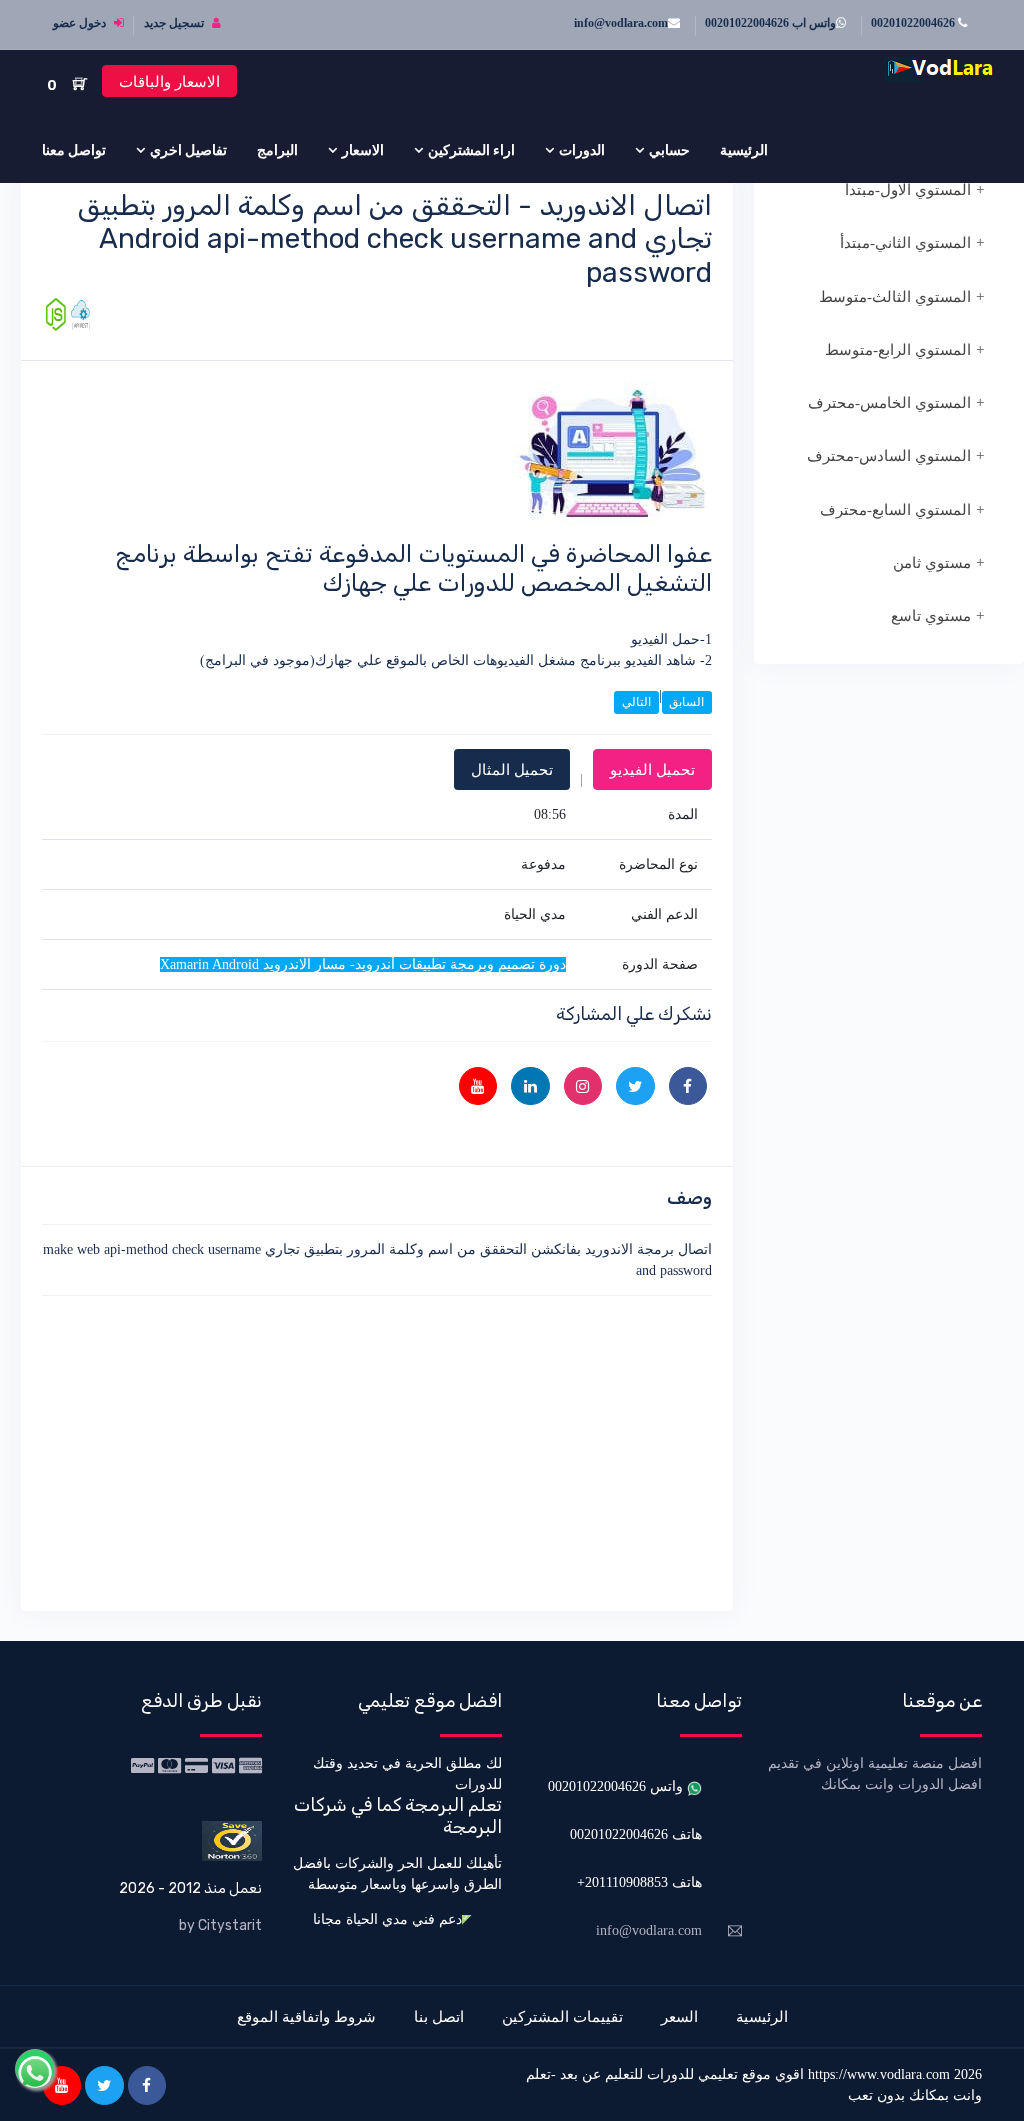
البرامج (277, 150)
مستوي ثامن (932, 563)
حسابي (669, 150)
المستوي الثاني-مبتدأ (905, 243)
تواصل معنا (74, 150)
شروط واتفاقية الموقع (306, 2016)
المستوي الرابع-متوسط (898, 350)
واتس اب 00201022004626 (770, 23)
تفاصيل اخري (188, 150)
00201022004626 (914, 23)
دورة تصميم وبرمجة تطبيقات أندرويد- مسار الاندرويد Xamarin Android (363, 964)
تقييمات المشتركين (562, 2016)
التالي (636, 702)
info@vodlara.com (621, 23)
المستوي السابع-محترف (895, 510)
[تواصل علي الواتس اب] (35, 2069)
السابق (686, 702)
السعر (679, 2016)
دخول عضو (81, 23)
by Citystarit (220, 1925)
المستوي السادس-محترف (889, 456)
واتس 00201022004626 (617, 1786)
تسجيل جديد (175, 23)
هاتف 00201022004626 (636, 1834)
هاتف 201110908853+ (639, 1882)
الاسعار (363, 150)
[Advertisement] (377, 1450)
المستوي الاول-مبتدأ (908, 190)
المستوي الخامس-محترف (889, 403)
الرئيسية (744, 150)
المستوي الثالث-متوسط (895, 297)
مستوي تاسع (931, 616)
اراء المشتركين (471, 150)
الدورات (582, 150)
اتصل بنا (439, 2016)
